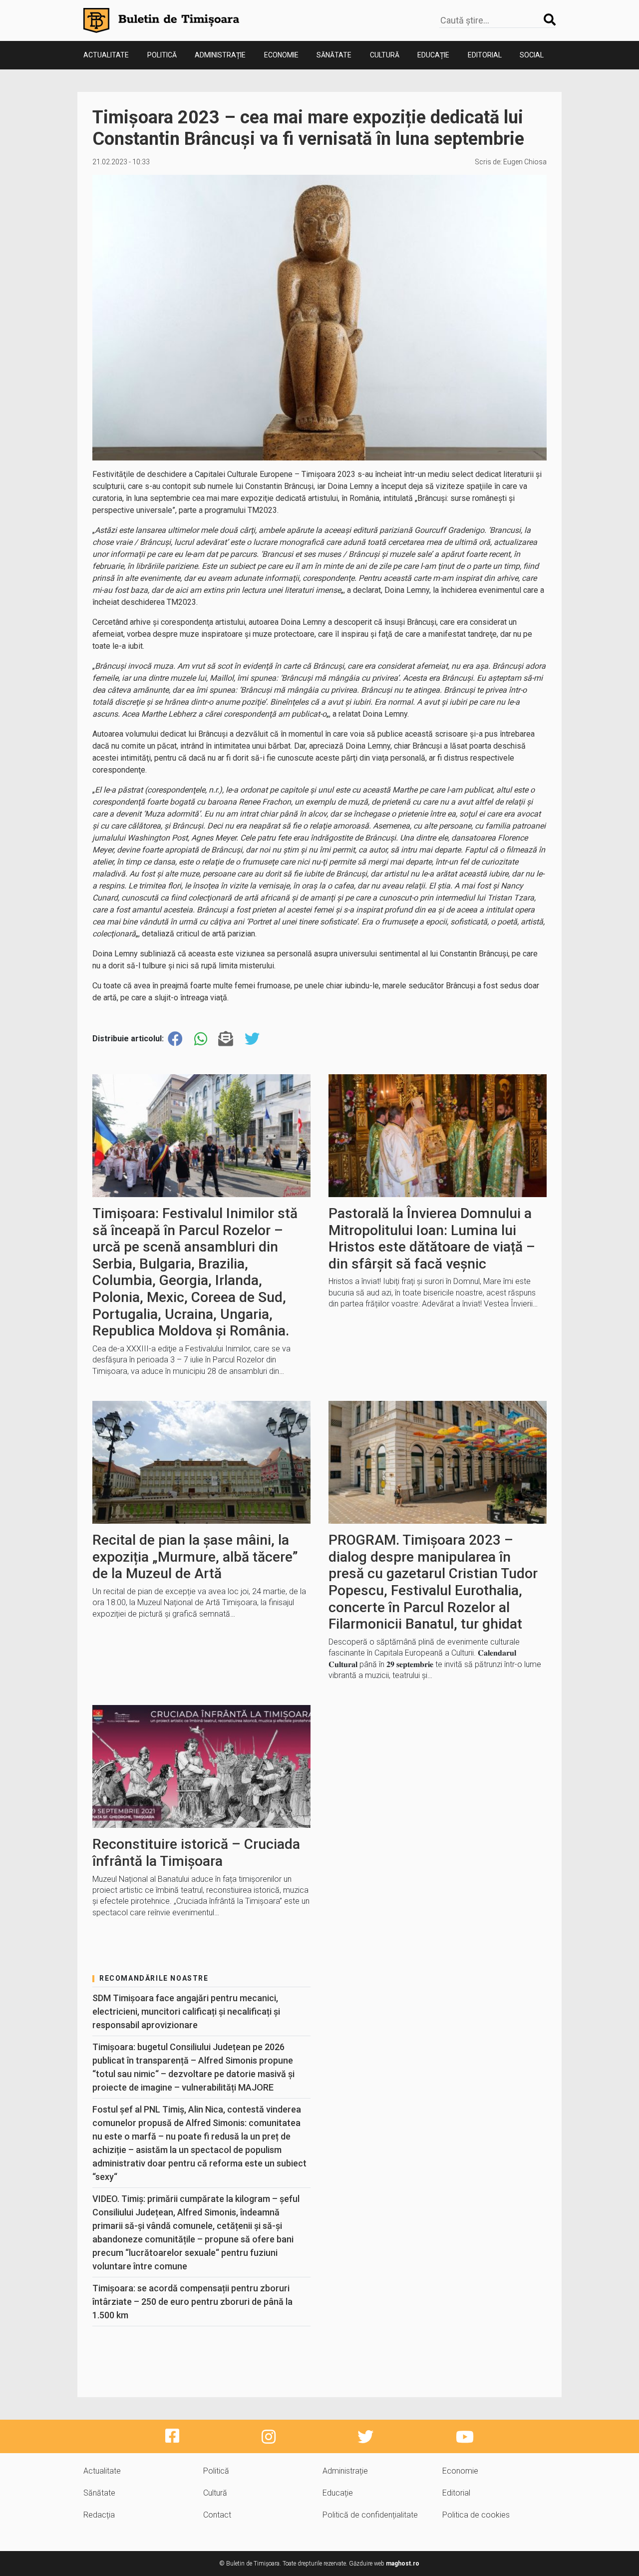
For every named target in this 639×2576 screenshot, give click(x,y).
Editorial (485, 55)
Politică (162, 55)
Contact (217, 2515)
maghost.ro (403, 2564)
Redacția (99, 2515)
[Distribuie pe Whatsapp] (201, 1039)
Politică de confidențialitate (370, 2515)
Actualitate (106, 55)
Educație (433, 55)
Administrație (220, 55)
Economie (281, 55)
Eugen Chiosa (525, 162)
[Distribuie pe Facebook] (175, 1039)
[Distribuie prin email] (226, 1039)
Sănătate (334, 55)
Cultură (385, 55)
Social (532, 55)
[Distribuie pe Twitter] (252, 1039)
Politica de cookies (476, 2515)
